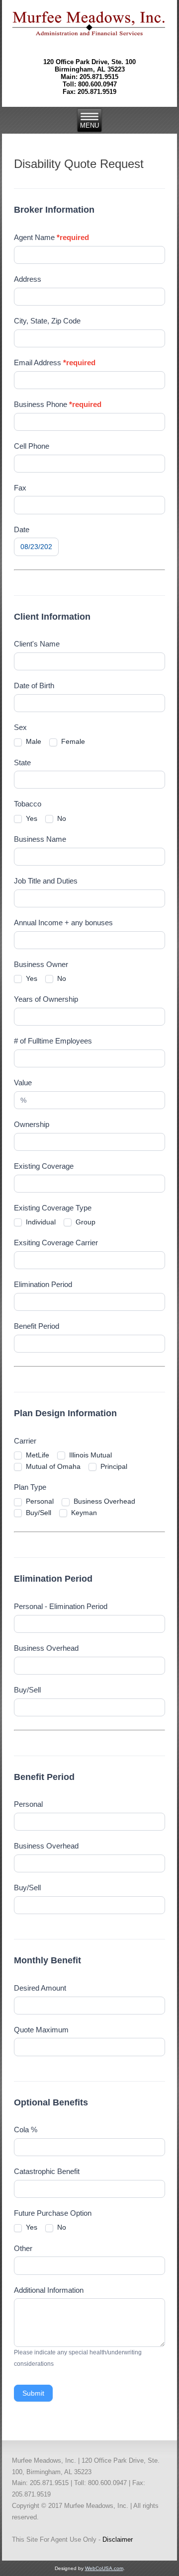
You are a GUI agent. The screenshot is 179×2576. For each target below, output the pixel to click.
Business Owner (41, 964)
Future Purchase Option (53, 2213)
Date (22, 529)
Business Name (40, 839)
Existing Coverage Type (53, 1208)
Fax (20, 488)
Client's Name (37, 644)
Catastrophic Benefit (47, 2171)
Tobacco (28, 804)
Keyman (83, 1513)
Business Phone (58, 404)
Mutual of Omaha (52, 1466)
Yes (31, 818)
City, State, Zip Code (47, 321)
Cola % (26, 2130)
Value (23, 1083)
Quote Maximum (41, 2030)
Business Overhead (103, 1501)
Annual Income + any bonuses (63, 923)
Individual (40, 1222)
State (22, 763)
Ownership (32, 1124)
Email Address (55, 362)
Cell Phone (32, 446)
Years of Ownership (46, 999)
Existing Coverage (44, 1166)
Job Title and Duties (46, 881)
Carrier (25, 1441)
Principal (113, 1466)
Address (28, 279)
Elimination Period (43, 1284)
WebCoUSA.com (104, 2568)
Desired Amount (40, 1988)
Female (72, 741)
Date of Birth (34, 685)
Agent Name (51, 237)
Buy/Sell (38, 1513)
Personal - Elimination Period (61, 1606)
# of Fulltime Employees (53, 1041)
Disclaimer (118, 2539)
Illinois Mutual (89, 1455)
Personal (39, 1501)
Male (33, 741)
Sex (20, 727)
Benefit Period (37, 1326)
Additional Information (49, 2290)
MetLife (37, 1455)
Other (23, 2248)
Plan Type (30, 1487)
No (61, 818)
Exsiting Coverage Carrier (56, 1243)
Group (85, 1222)
